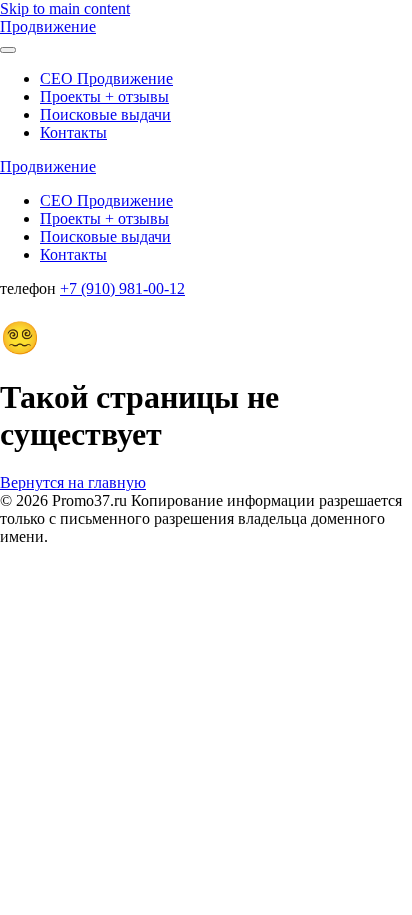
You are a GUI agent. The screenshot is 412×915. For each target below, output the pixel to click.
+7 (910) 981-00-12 (122, 288)
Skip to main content (65, 8)
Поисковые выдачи (105, 114)
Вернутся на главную (73, 482)
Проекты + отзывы (104, 96)
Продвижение (48, 26)
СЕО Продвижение (106, 78)
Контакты (73, 132)
